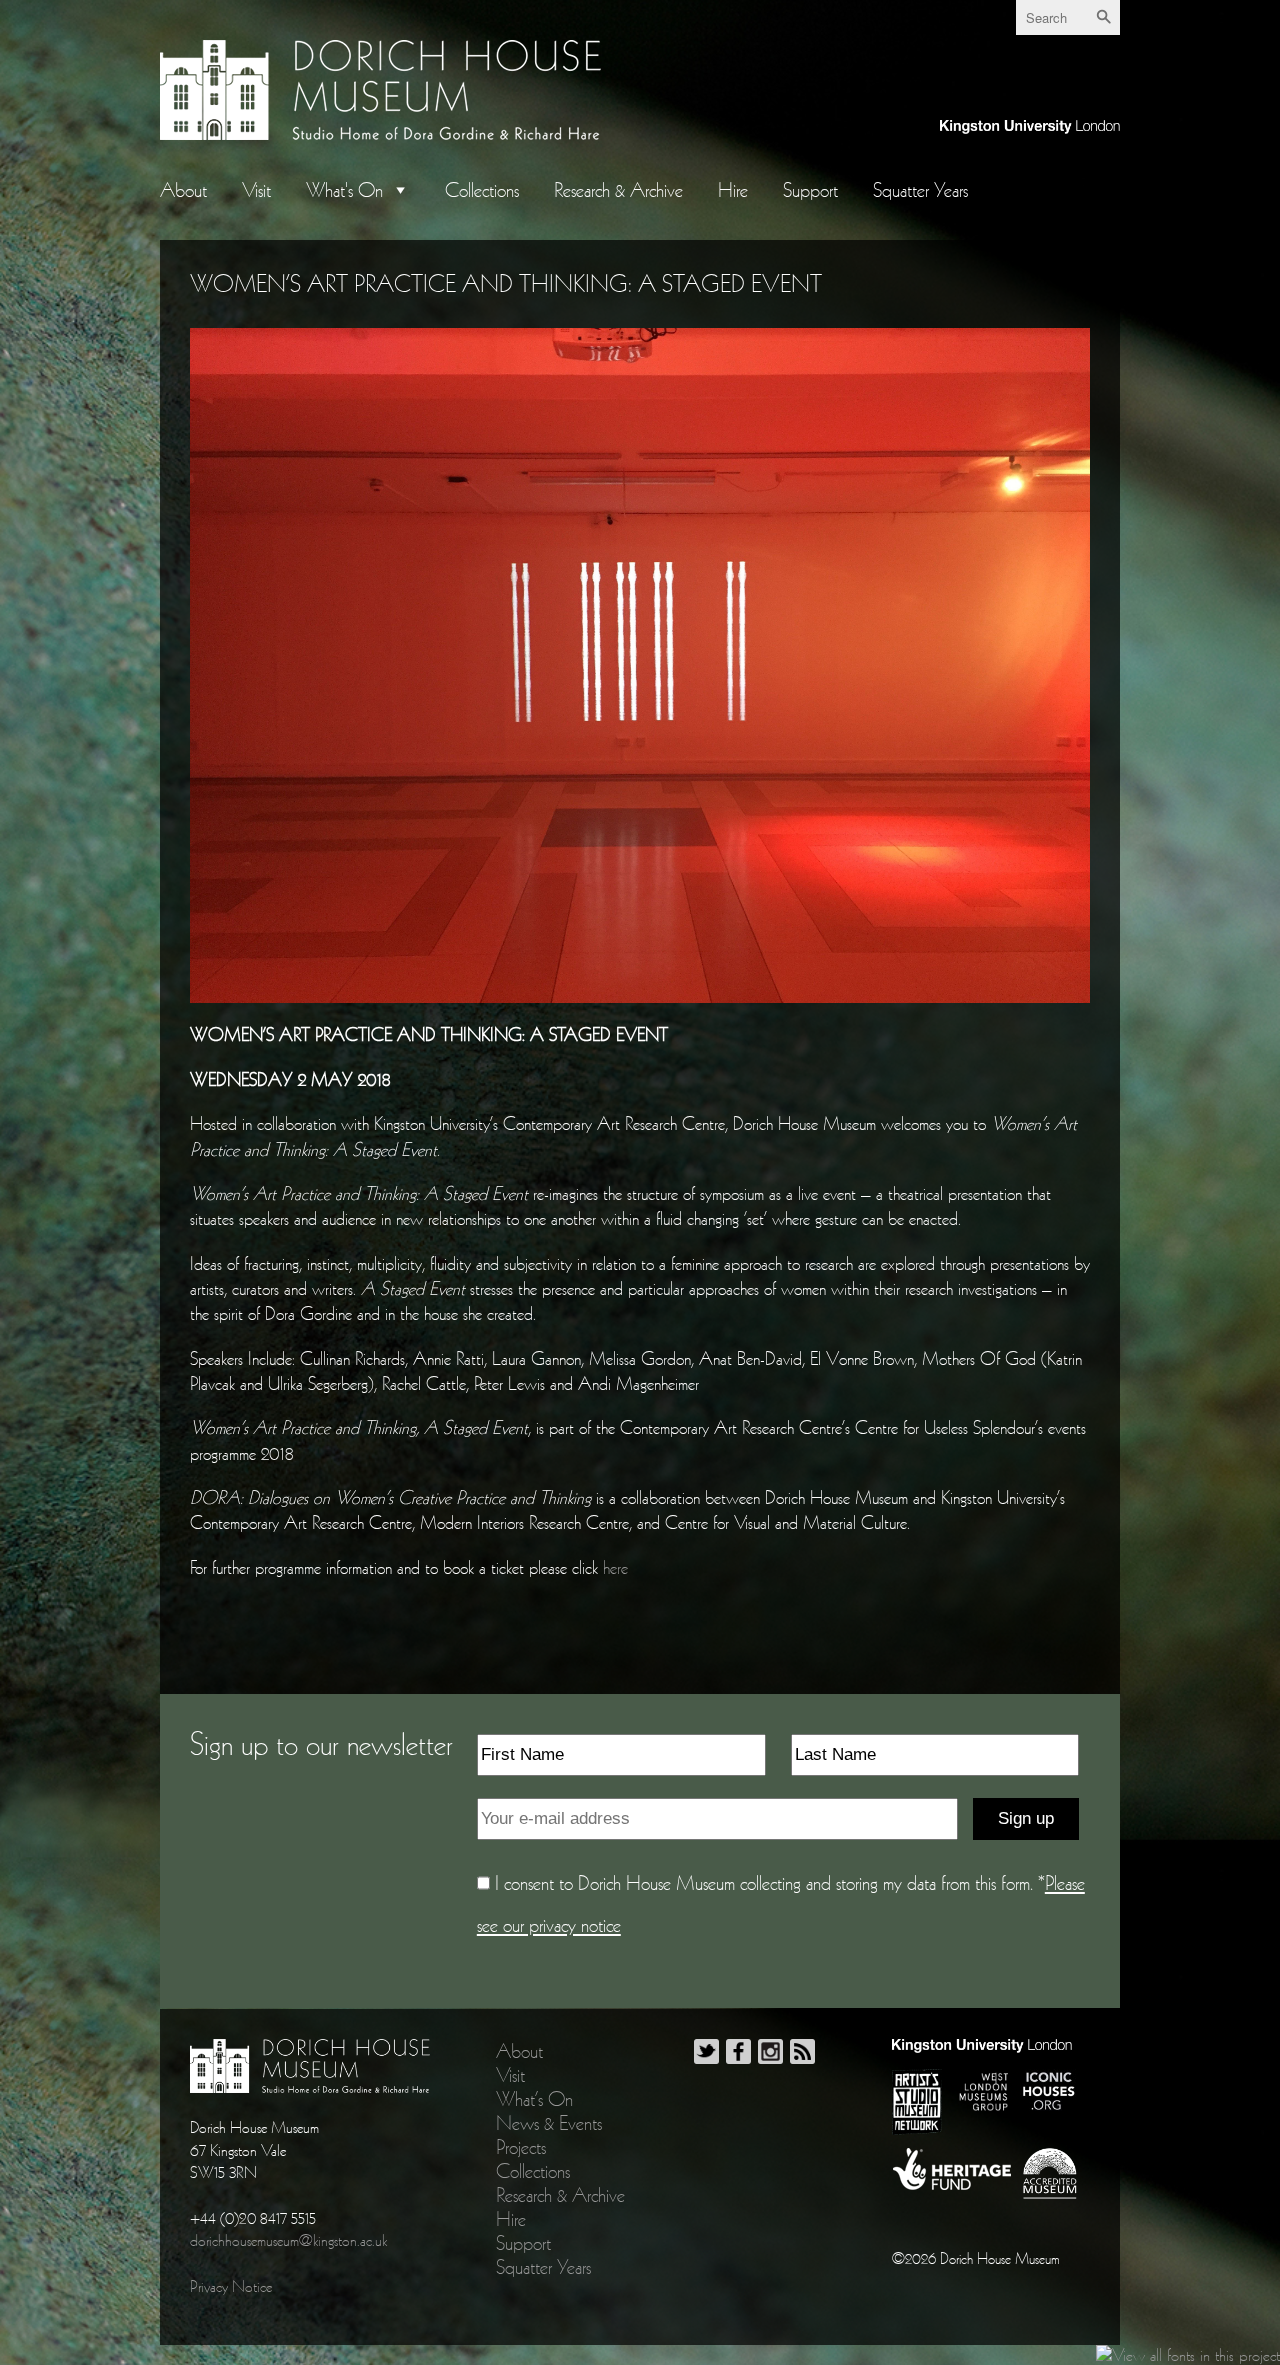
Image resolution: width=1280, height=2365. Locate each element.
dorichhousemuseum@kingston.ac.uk (288, 2240)
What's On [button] (344, 190)
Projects (521, 2147)
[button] (396, 190)
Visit (256, 190)
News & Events (549, 2123)
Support (810, 190)
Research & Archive (618, 190)
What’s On (534, 2099)
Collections (482, 190)
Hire (733, 190)
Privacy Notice (231, 2286)
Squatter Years (920, 190)
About (183, 190)
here (615, 1567)
